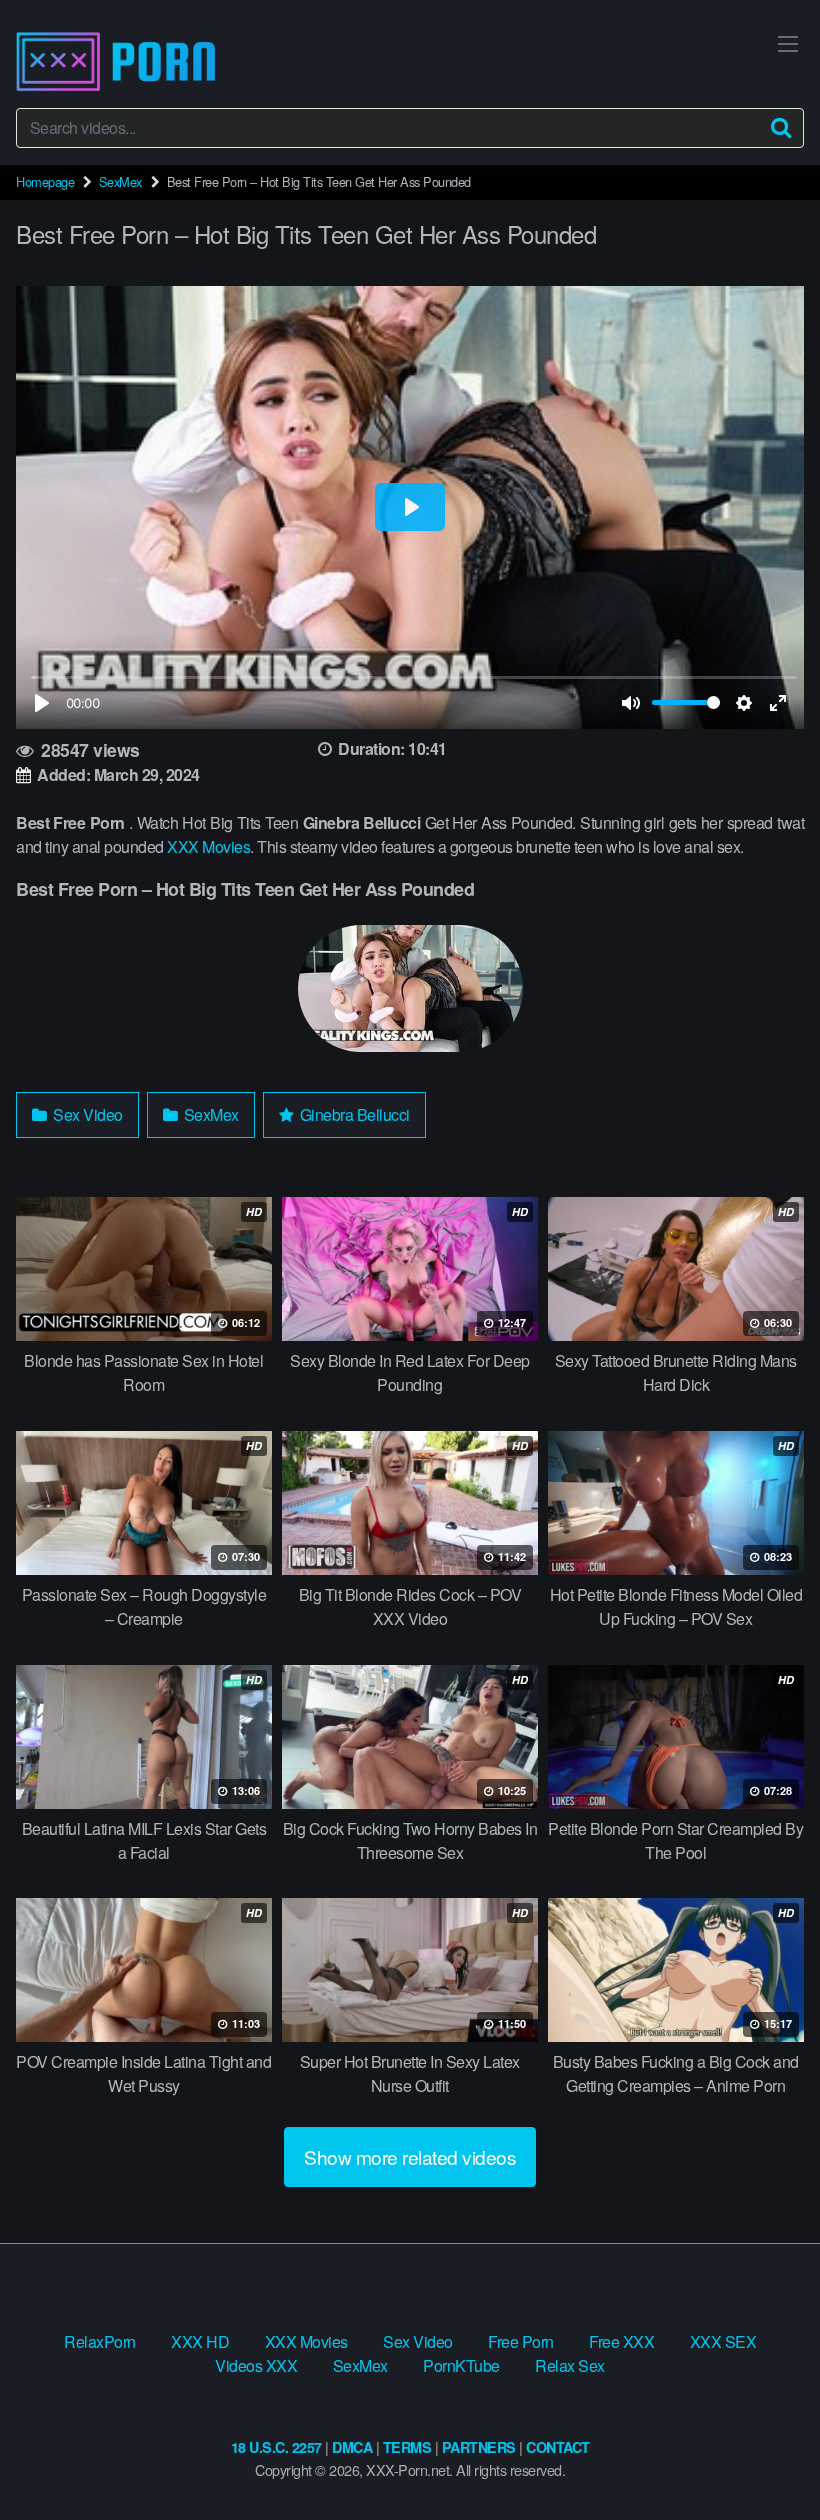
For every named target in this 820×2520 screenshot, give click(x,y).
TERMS (407, 2447)
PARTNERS (479, 2447)
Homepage (45, 181)
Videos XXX (256, 2365)
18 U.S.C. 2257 (276, 2447)
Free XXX (621, 2341)
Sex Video (86, 1114)
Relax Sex (570, 2365)
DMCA (352, 2447)
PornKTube (461, 2365)
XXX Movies (208, 846)
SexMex (120, 181)
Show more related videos (410, 2156)
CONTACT (558, 2447)
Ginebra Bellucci (353, 1114)
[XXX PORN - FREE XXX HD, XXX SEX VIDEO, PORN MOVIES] (116, 62)
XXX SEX (723, 2341)
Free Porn (521, 2341)
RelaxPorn (100, 2341)
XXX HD (200, 2341)
